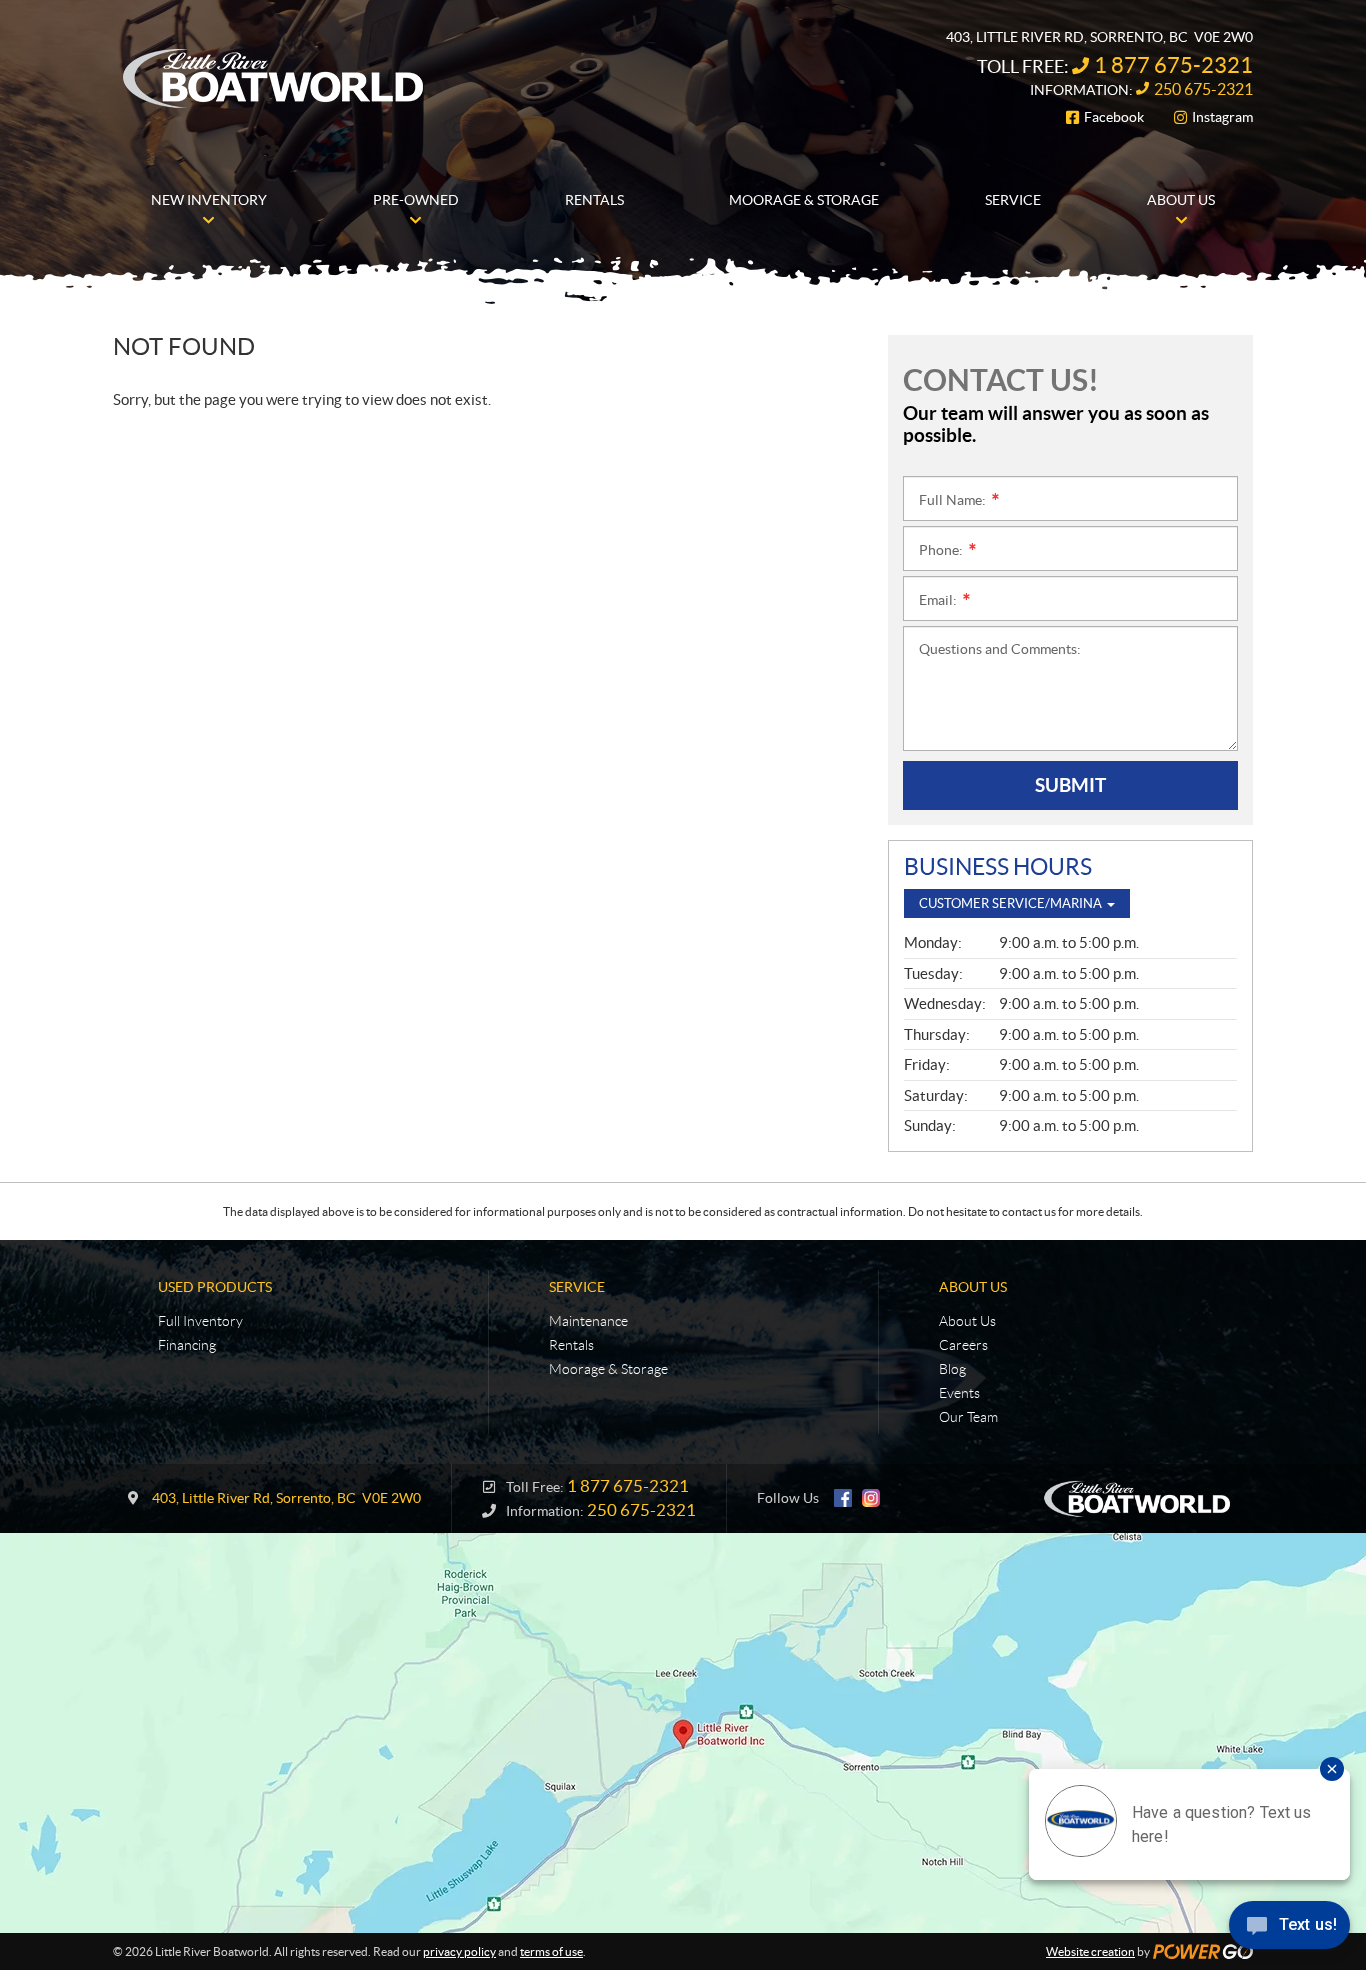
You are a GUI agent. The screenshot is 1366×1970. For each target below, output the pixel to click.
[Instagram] (871, 1498)
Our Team (968, 1417)
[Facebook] (843, 1498)
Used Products (215, 1287)
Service (577, 1287)
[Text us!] (1289, 1929)
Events (959, 1393)
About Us (973, 1287)
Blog (952, 1369)
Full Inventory (200, 1321)
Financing (187, 1345)
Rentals (571, 1345)
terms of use (551, 1951)
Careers (963, 1345)
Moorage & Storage (608, 1369)
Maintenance (588, 1321)
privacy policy (459, 1951)
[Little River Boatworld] (274, 78)
